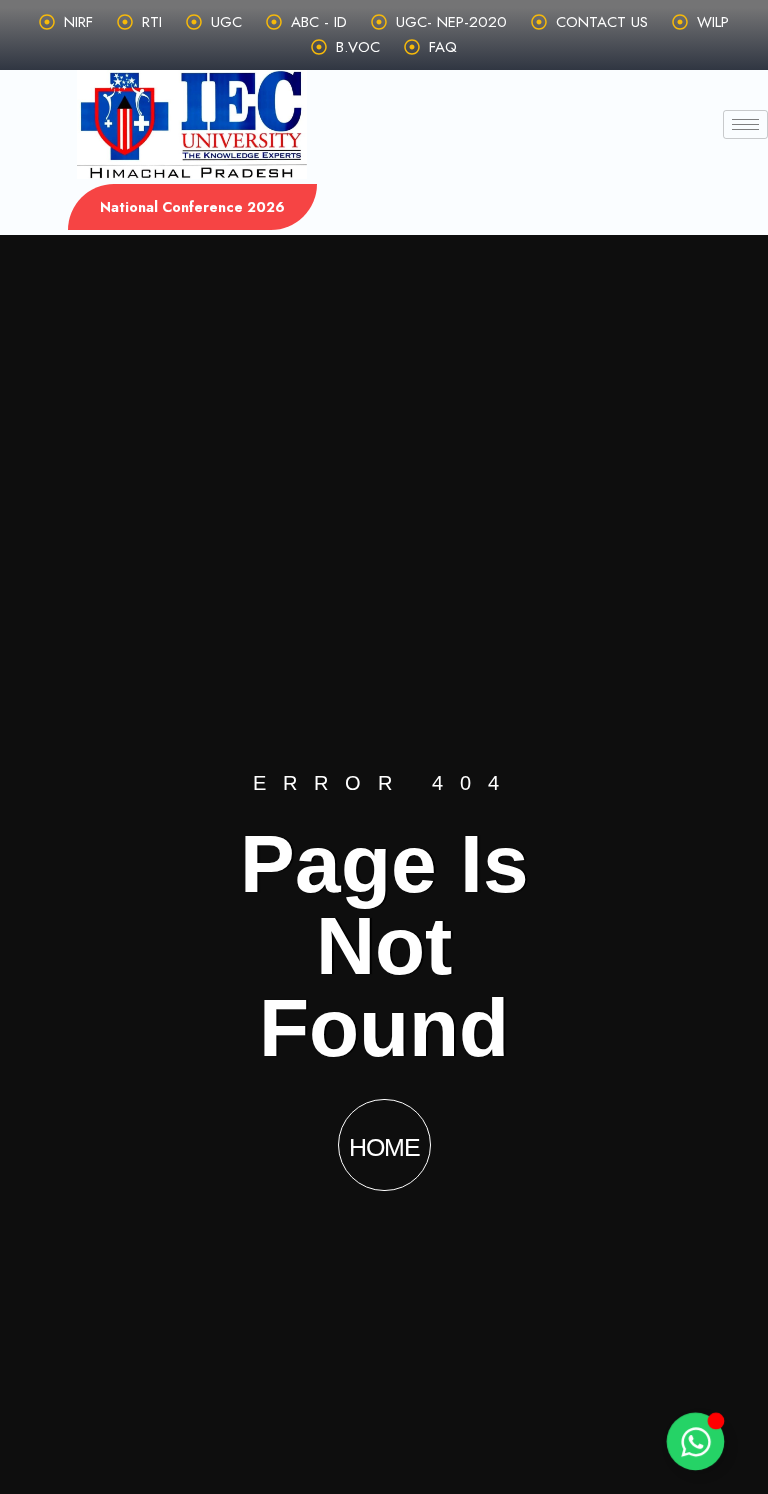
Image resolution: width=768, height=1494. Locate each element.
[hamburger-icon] (745, 124)
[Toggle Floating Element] (695, 1441)
